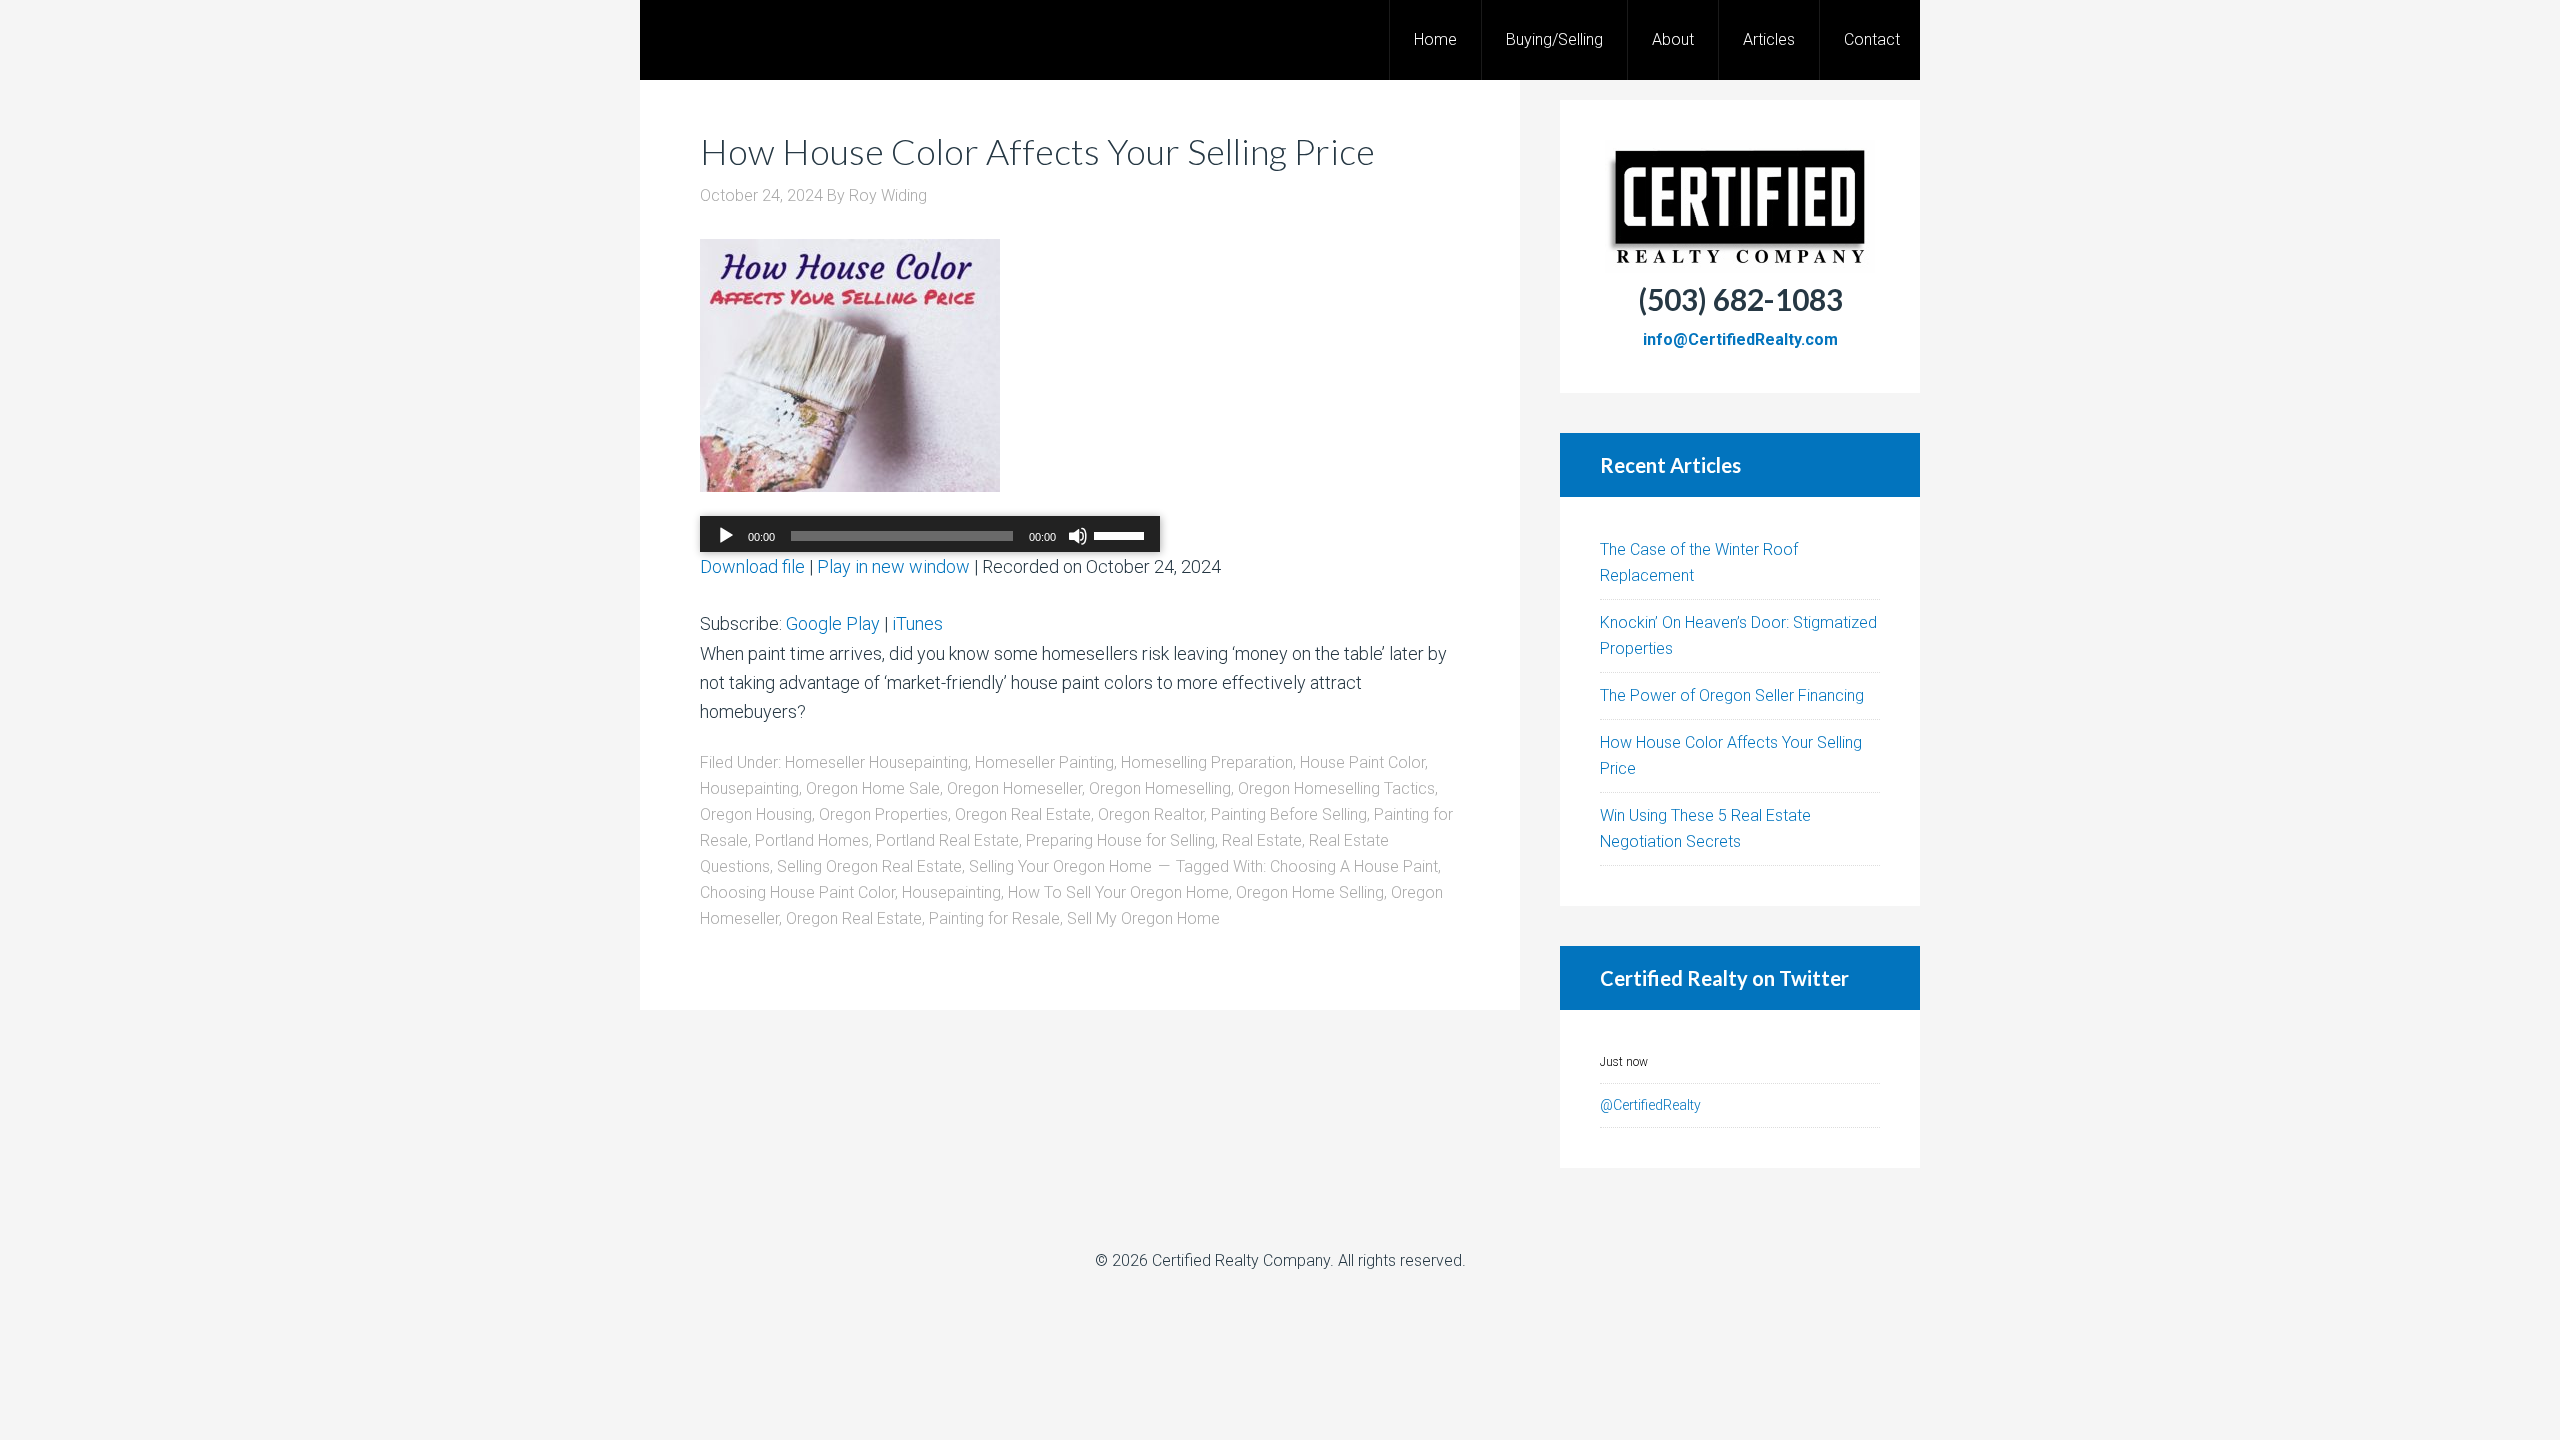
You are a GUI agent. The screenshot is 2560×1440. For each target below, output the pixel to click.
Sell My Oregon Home (1143, 918)
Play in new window (893, 566)
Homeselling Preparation (1207, 762)
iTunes (917, 623)
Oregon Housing (756, 814)
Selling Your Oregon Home (1060, 866)
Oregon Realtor (1151, 814)
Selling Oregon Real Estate (869, 866)
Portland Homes (812, 840)
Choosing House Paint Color (797, 892)
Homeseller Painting (1044, 762)
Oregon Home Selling (1310, 892)
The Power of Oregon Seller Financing (1732, 695)
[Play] (726, 536)
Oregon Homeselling (1160, 788)
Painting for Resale (994, 918)
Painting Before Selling (1289, 814)
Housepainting (749, 788)
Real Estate (1262, 840)
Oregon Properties (883, 814)
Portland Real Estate (947, 840)
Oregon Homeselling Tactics (1336, 788)
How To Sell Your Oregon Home (1118, 892)
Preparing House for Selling (1120, 840)
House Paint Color (1362, 762)
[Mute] (1078, 536)
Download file (752, 566)
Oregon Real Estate (1023, 814)
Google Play (833, 623)
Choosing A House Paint (1354, 866)
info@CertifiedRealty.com (1740, 339)
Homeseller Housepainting (876, 762)
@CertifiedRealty (1650, 1105)
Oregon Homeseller (1014, 788)
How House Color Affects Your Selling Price (1037, 151)
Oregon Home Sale (873, 788)
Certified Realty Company (1241, 1260)
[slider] (1122, 534)
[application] (930, 536)
